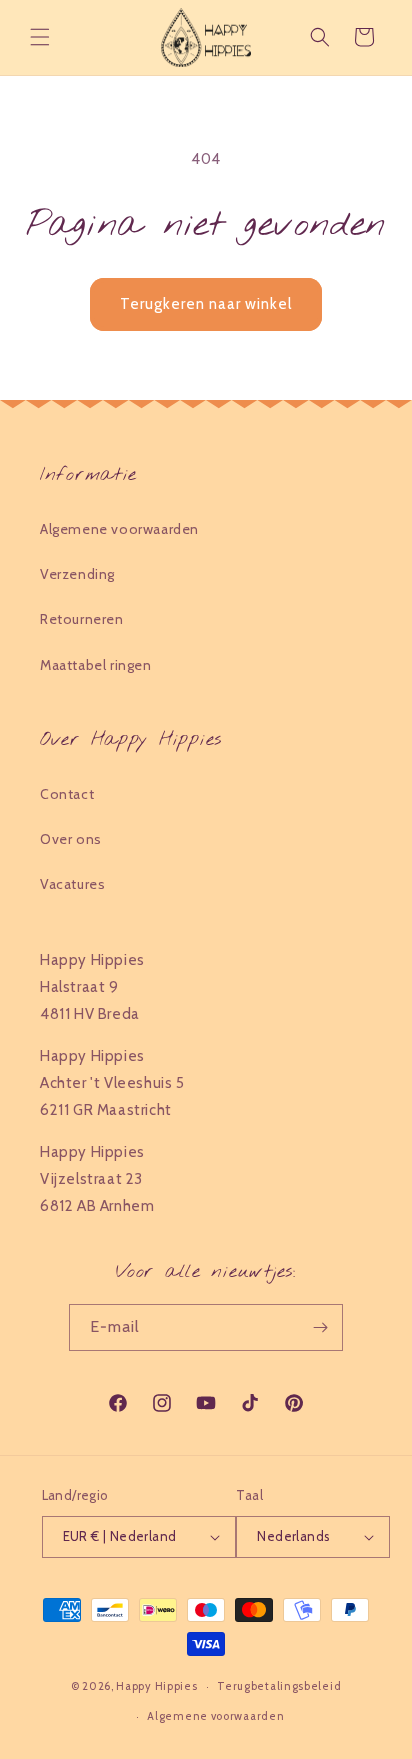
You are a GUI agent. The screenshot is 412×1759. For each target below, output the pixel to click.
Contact (67, 794)
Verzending (77, 574)
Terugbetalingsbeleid (279, 1686)
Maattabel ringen (96, 665)
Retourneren (82, 619)
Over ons (71, 839)
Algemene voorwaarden (119, 529)
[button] (40, 37)
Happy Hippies (156, 1686)
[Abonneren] (320, 1327)
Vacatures (72, 884)
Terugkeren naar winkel (206, 304)
